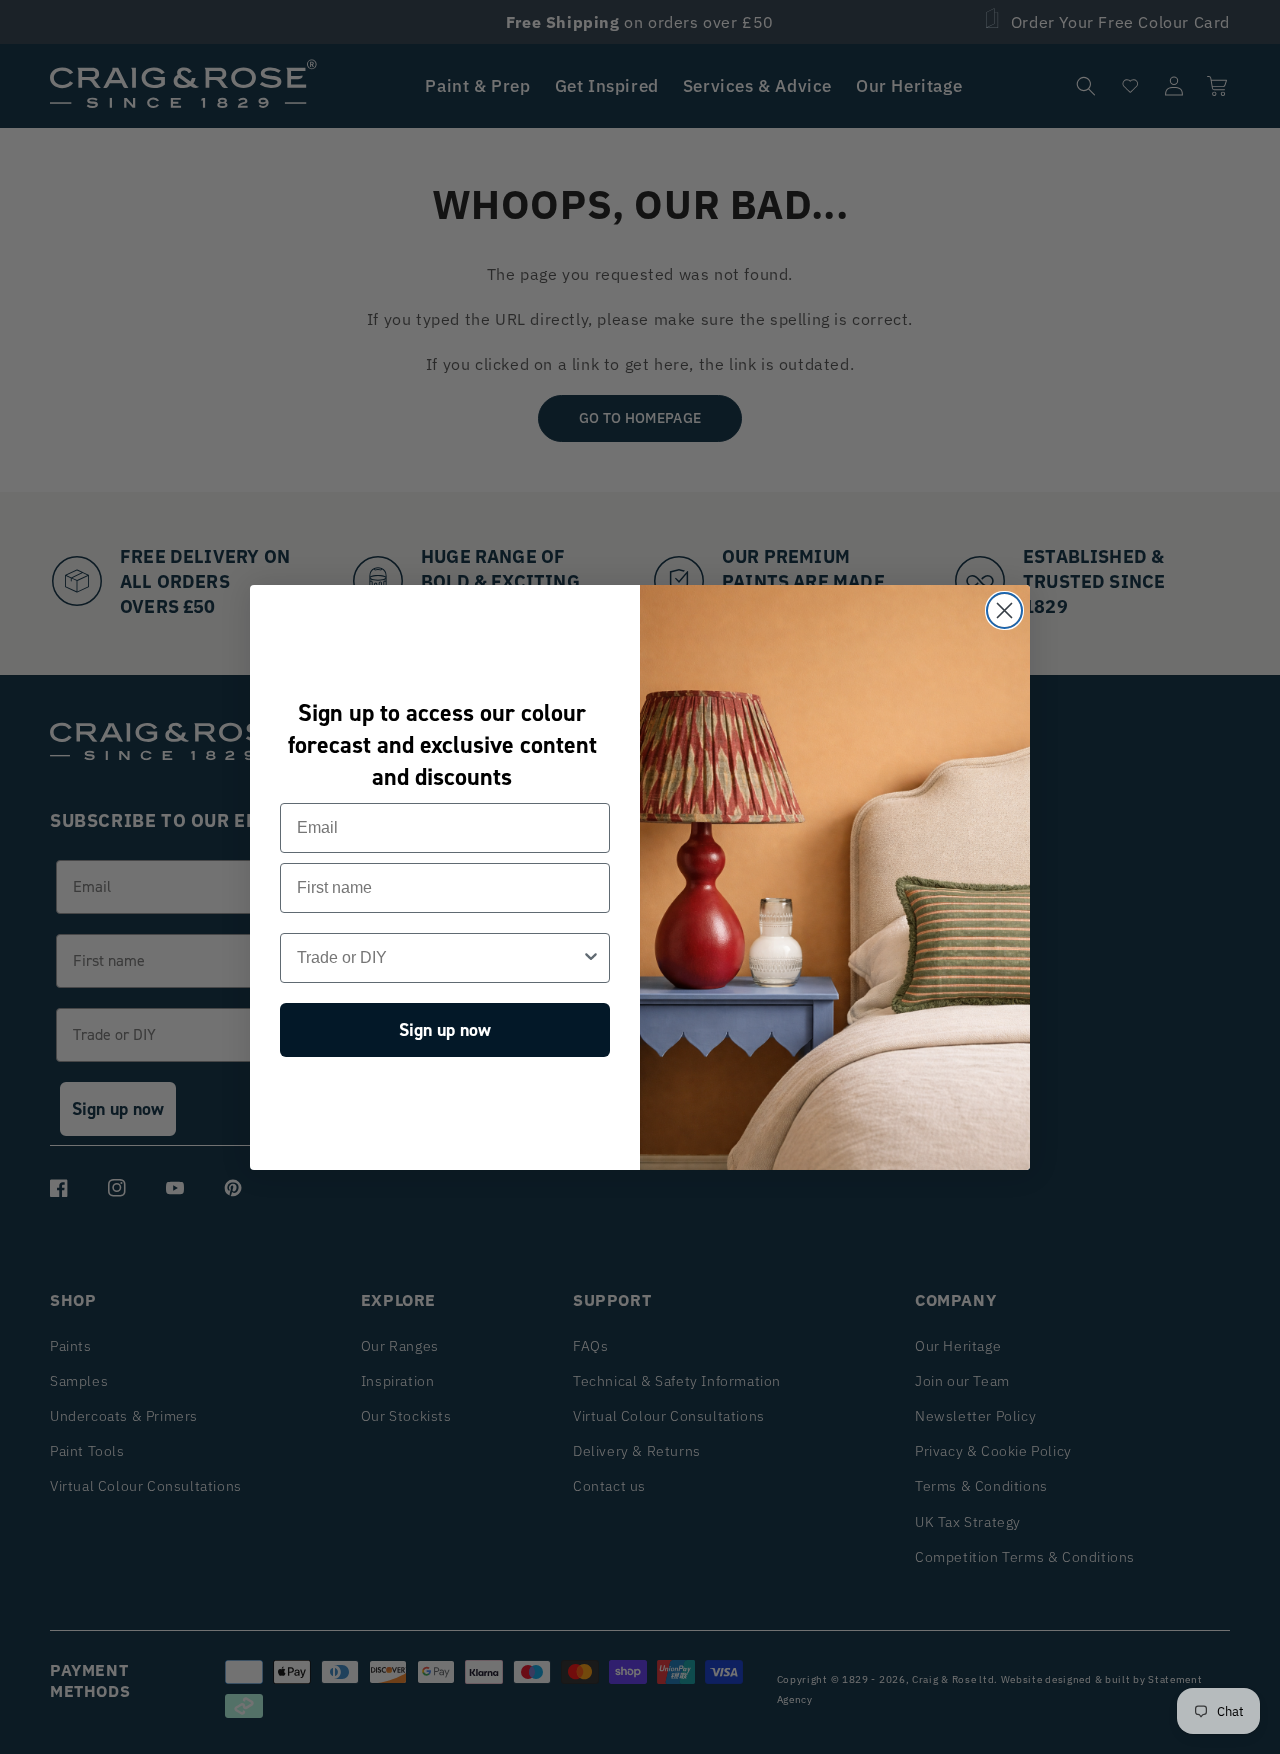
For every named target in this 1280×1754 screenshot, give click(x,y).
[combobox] (439, 958)
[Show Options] (591, 958)
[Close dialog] (1004, 610)
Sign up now (445, 1030)
